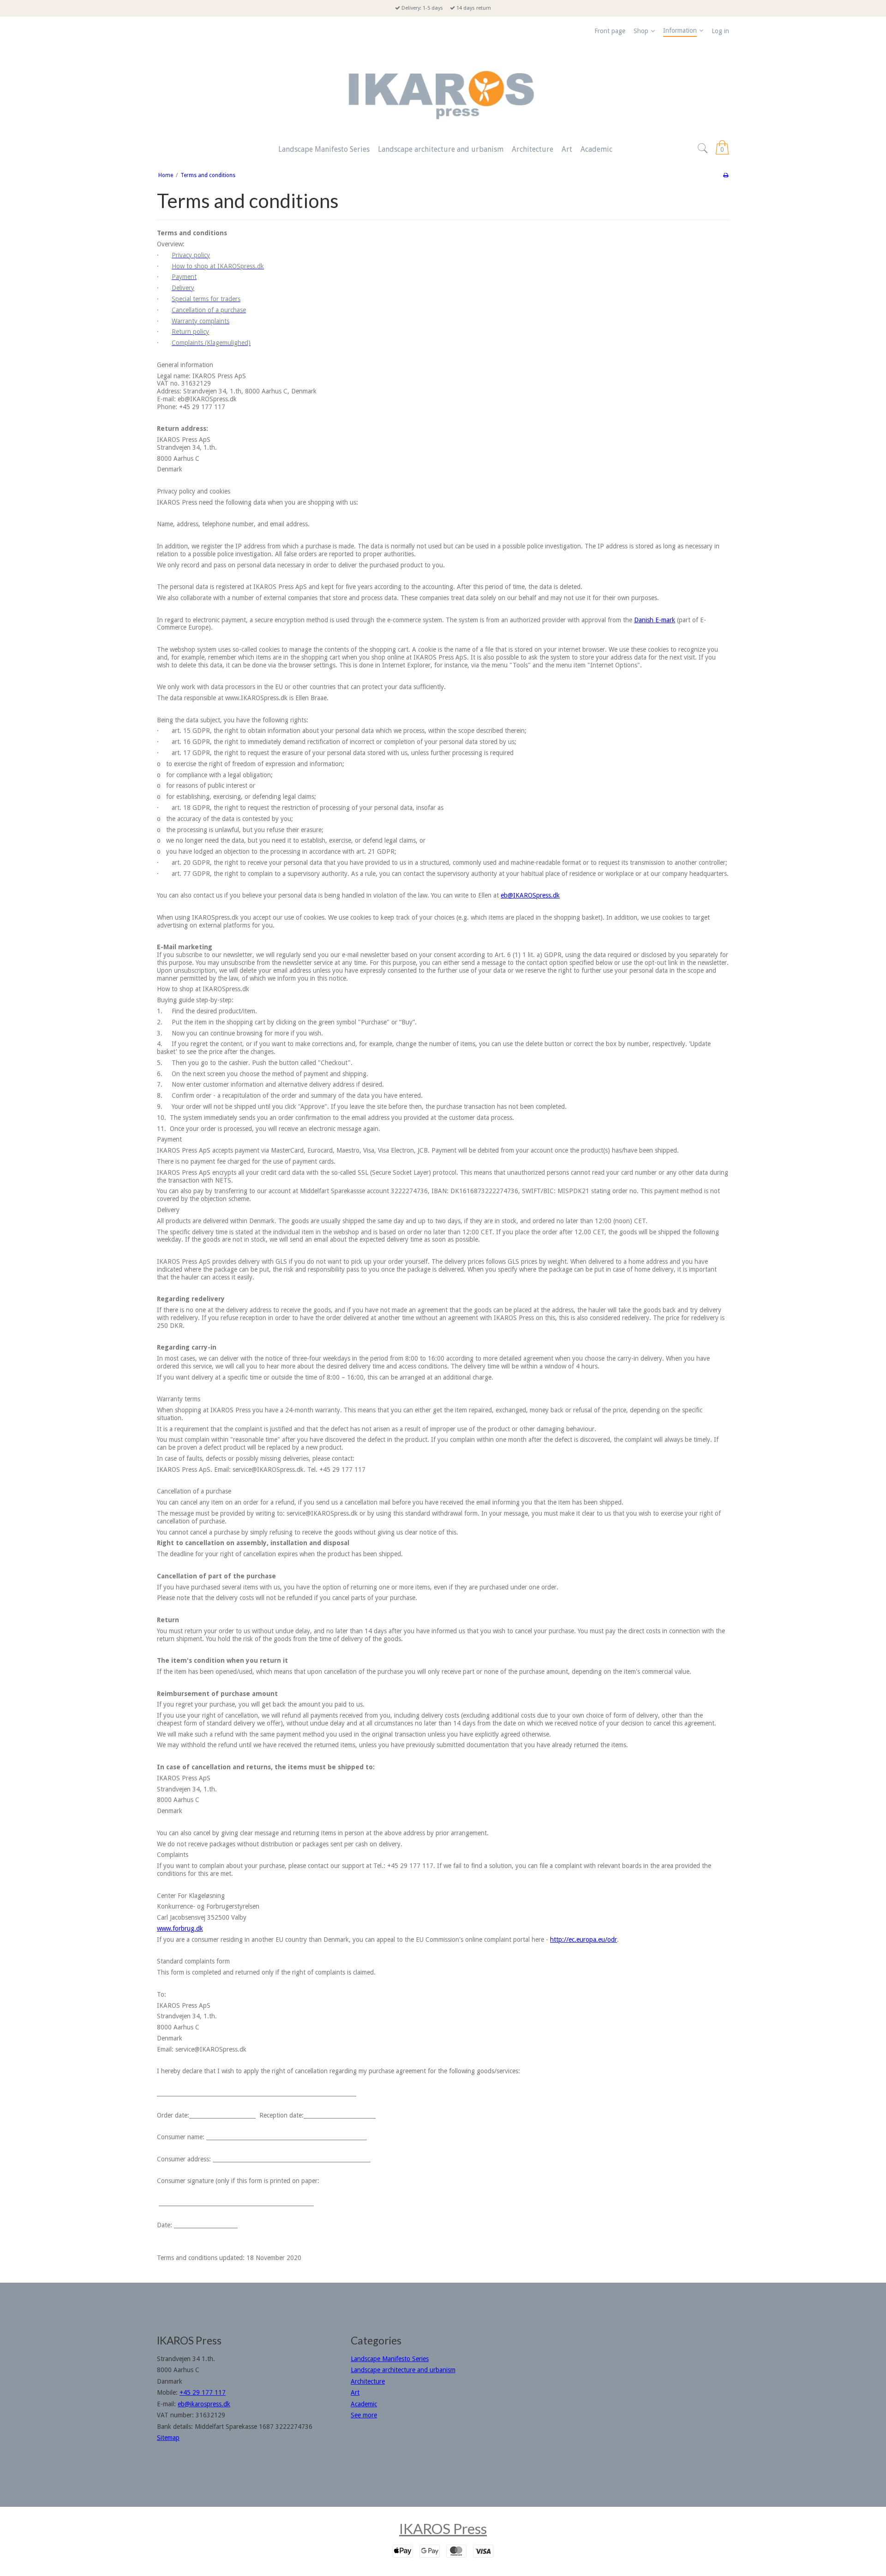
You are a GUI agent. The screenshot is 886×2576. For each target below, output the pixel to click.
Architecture (368, 2381)
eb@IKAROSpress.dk (530, 895)
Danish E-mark (655, 620)
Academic (364, 2404)
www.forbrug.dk (180, 1928)
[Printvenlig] (726, 175)
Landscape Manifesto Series (390, 2359)
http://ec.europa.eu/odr (584, 1939)
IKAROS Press (443, 2528)
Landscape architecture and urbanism (403, 2370)
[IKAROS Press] (443, 90)
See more (364, 2415)
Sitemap (168, 2438)
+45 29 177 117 (203, 2392)
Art (355, 2392)
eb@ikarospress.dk (204, 2404)
